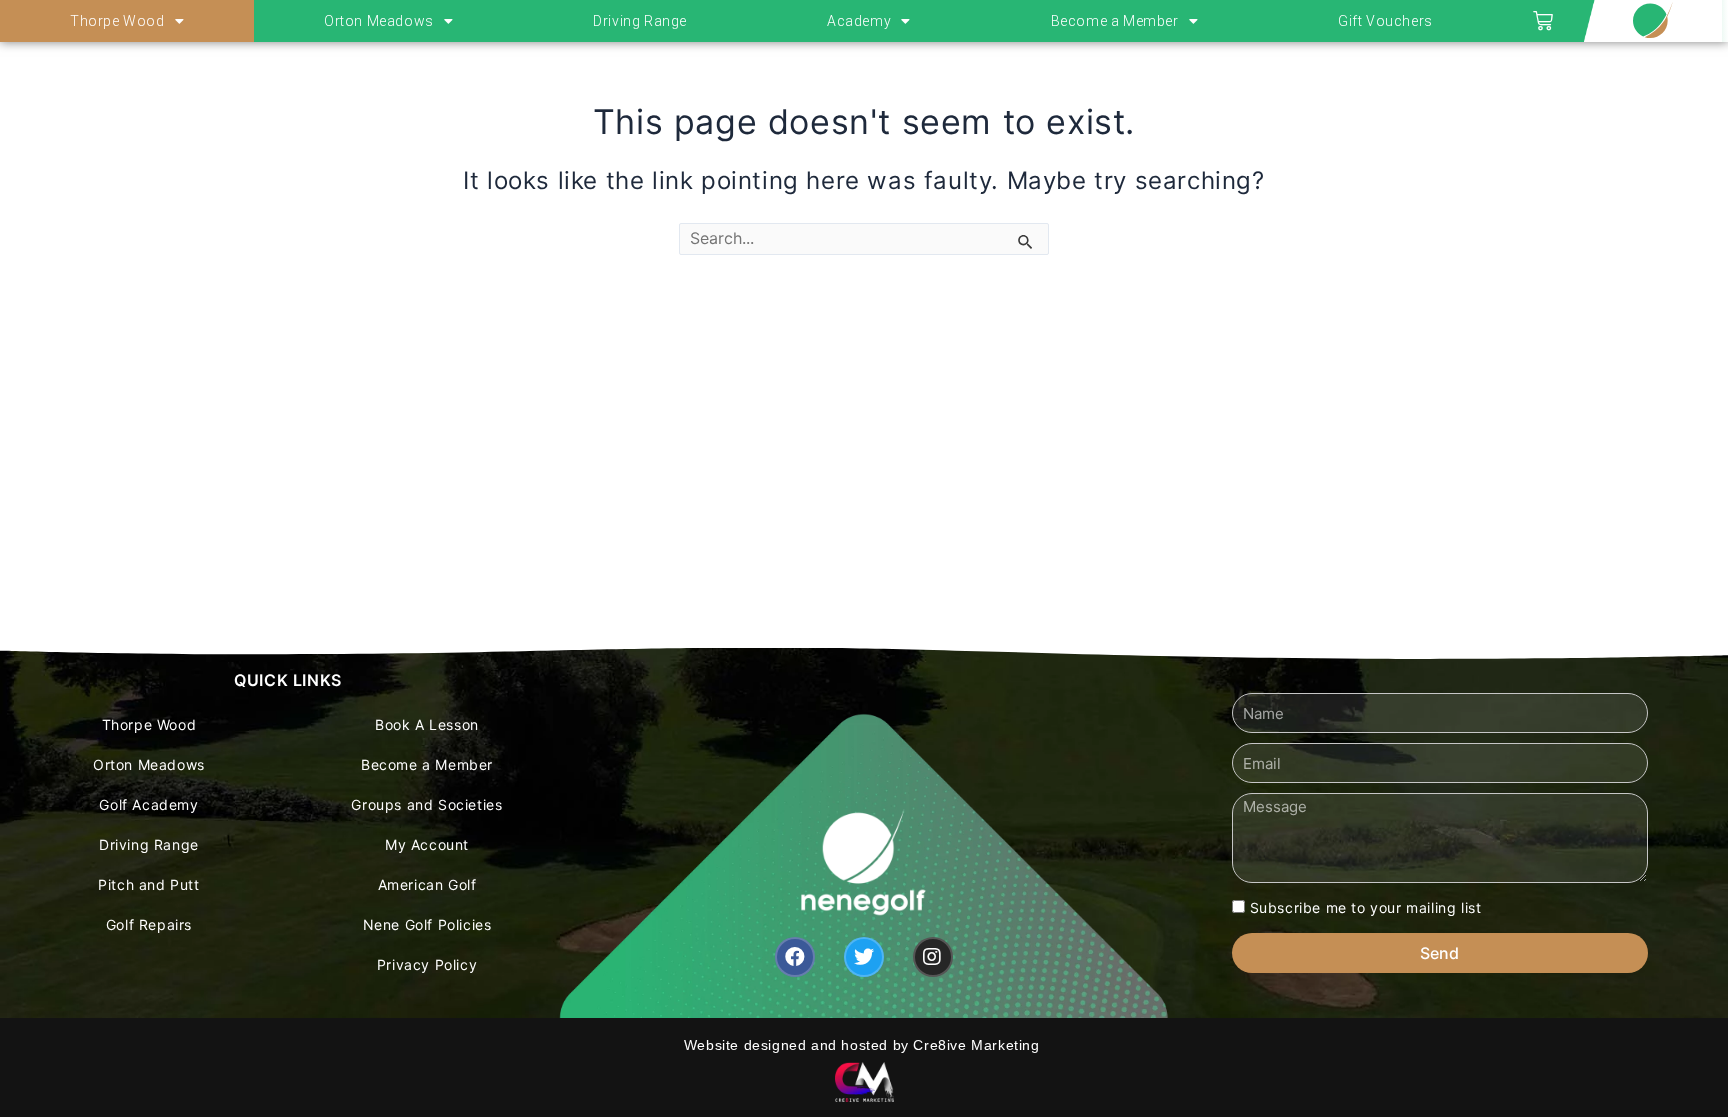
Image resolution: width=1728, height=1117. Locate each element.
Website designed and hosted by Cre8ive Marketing (864, 1045)
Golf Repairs (149, 924)
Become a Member (1115, 21)
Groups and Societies (426, 804)
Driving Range (640, 21)
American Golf (427, 884)
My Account (427, 844)
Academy (859, 21)
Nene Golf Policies (427, 924)
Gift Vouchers (1385, 21)
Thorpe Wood (117, 21)
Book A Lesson (427, 724)
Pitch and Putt (148, 884)
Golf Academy (148, 804)
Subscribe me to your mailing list (1366, 907)
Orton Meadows (379, 21)
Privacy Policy (427, 964)
